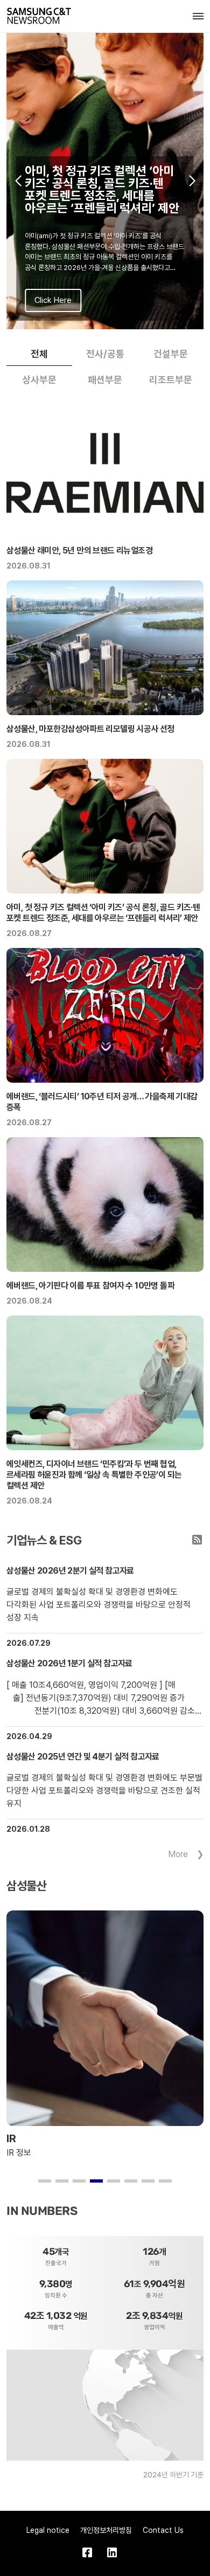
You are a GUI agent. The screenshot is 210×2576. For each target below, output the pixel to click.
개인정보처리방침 (106, 2530)
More (178, 1854)
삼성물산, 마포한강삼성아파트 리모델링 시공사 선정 (90, 729)
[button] (18, 181)
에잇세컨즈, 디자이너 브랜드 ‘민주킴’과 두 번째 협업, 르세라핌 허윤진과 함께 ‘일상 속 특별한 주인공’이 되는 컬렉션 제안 (94, 1475)
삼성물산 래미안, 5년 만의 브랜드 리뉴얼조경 (79, 550)
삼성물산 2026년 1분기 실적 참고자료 (69, 1663)
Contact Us (163, 2530)
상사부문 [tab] (39, 380)
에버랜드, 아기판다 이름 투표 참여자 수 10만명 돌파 (90, 1286)
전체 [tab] (39, 354)
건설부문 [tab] (171, 354)
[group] (105, 181)
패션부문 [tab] (105, 380)
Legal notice (48, 2530)
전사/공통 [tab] (105, 354)
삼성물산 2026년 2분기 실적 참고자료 (70, 1571)
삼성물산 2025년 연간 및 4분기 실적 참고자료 (83, 1757)
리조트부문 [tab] (171, 380)
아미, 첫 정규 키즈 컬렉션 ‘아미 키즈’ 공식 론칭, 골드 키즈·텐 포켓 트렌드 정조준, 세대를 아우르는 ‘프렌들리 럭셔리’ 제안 (103, 913)
